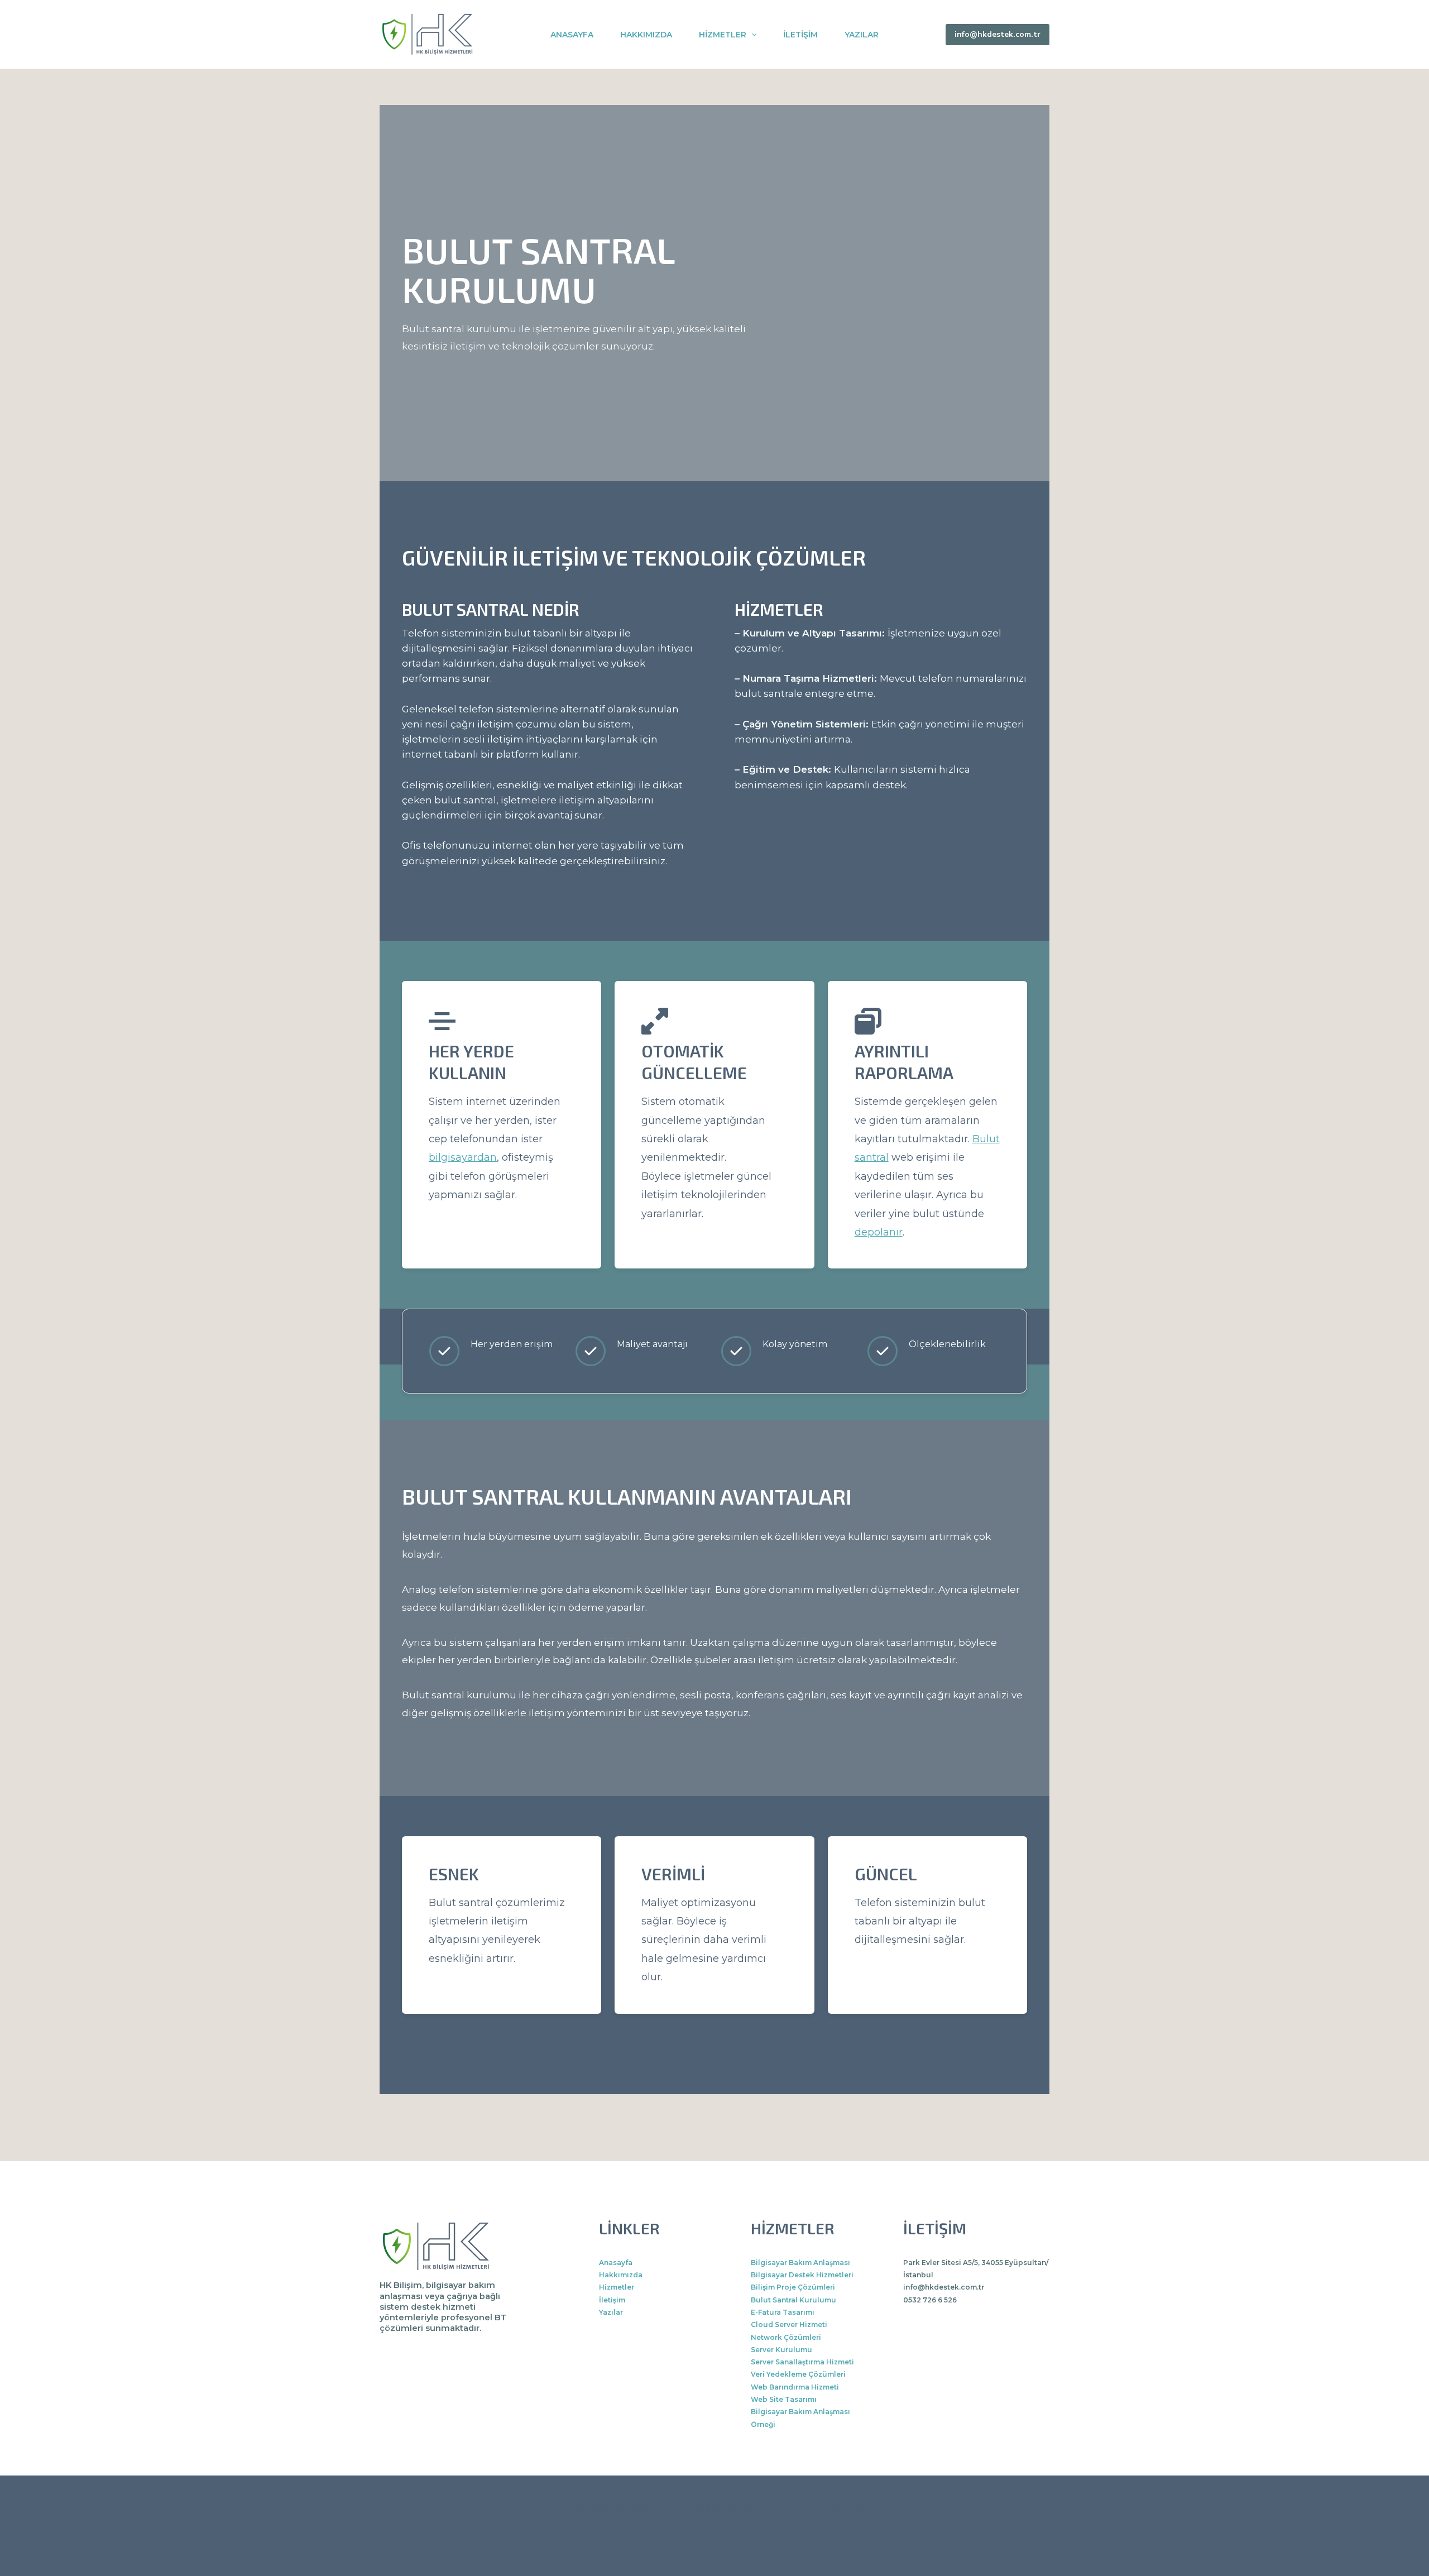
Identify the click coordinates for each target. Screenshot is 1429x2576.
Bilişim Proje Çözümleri (793, 2287)
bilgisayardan (463, 1157)
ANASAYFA (572, 35)
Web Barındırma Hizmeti (795, 2387)
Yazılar (611, 2312)
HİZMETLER (723, 35)
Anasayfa (616, 2263)
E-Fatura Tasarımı (783, 2312)
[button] (751, 35)
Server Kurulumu (781, 2350)
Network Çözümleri (786, 2337)
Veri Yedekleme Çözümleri (798, 2374)
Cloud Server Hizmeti (789, 2324)
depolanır (879, 1232)
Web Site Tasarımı (784, 2399)
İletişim (612, 2300)
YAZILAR (862, 35)
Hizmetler (617, 2287)
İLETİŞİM (800, 35)
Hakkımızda (621, 2275)
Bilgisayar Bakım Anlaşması (800, 2263)
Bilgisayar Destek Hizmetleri (802, 2275)
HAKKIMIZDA (646, 35)
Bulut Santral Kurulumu (793, 2300)
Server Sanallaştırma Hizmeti (802, 2362)
